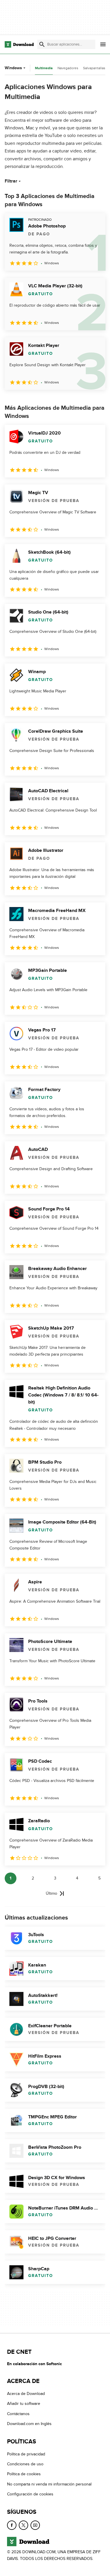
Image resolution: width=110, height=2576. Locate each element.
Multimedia (44, 68)
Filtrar (11, 181)
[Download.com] (19, 44)
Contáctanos (18, 2414)
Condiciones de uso (25, 2464)
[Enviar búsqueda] (42, 44)
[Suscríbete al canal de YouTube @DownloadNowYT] (35, 2525)
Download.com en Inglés (29, 2424)
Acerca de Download (26, 2394)
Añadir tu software (24, 2404)
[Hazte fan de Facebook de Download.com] (12, 2525)
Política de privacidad (26, 2454)
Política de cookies (24, 2474)
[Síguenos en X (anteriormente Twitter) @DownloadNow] (23, 2525)
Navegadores (68, 68)
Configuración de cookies (30, 2494)
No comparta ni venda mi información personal (49, 2484)
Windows (13, 68)
